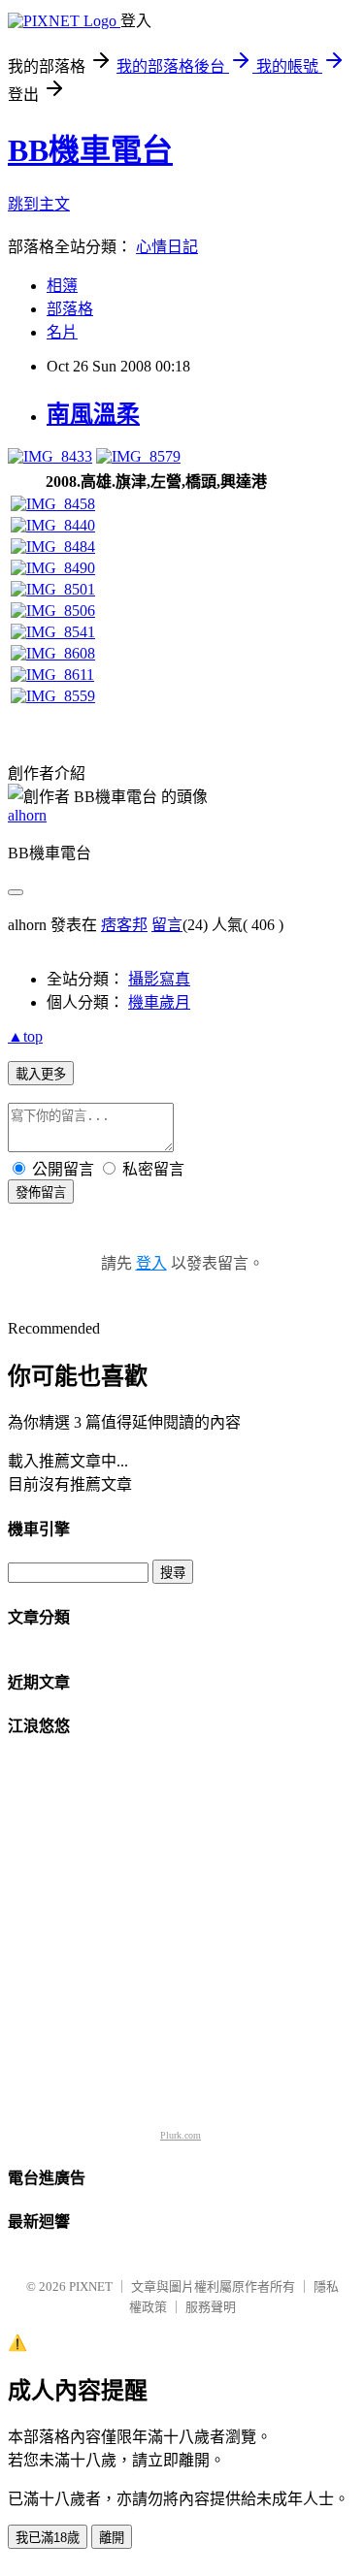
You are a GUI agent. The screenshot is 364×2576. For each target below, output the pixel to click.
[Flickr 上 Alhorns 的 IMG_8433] (50, 456)
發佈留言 (41, 1192)
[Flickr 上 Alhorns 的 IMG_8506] (53, 611)
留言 (167, 925)
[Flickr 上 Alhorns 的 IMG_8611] (52, 675)
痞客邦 (124, 925)
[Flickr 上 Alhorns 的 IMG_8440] (53, 525)
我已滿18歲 (48, 2538)
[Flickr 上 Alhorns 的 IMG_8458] (53, 504)
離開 (112, 2538)
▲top (25, 1036)
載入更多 (41, 1074)
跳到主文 (39, 204)
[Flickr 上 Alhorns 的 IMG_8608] (53, 653)
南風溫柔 (93, 414)
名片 (62, 332)
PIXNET (91, 2286)
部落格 (70, 309)
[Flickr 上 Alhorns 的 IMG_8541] (53, 632)
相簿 (62, 286)
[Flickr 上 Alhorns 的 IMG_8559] (53, 696)
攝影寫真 (159, 979)
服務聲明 (211, 2307)
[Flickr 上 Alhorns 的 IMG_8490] (53, 568)
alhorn (27, 815)
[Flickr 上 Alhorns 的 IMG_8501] (53, 589)
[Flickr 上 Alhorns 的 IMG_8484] (53, 547)
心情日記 (167, 247)
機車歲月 (159, 1002)
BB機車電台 (90, 150)
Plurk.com (181, 2135)
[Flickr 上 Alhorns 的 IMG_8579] (138, 456)
